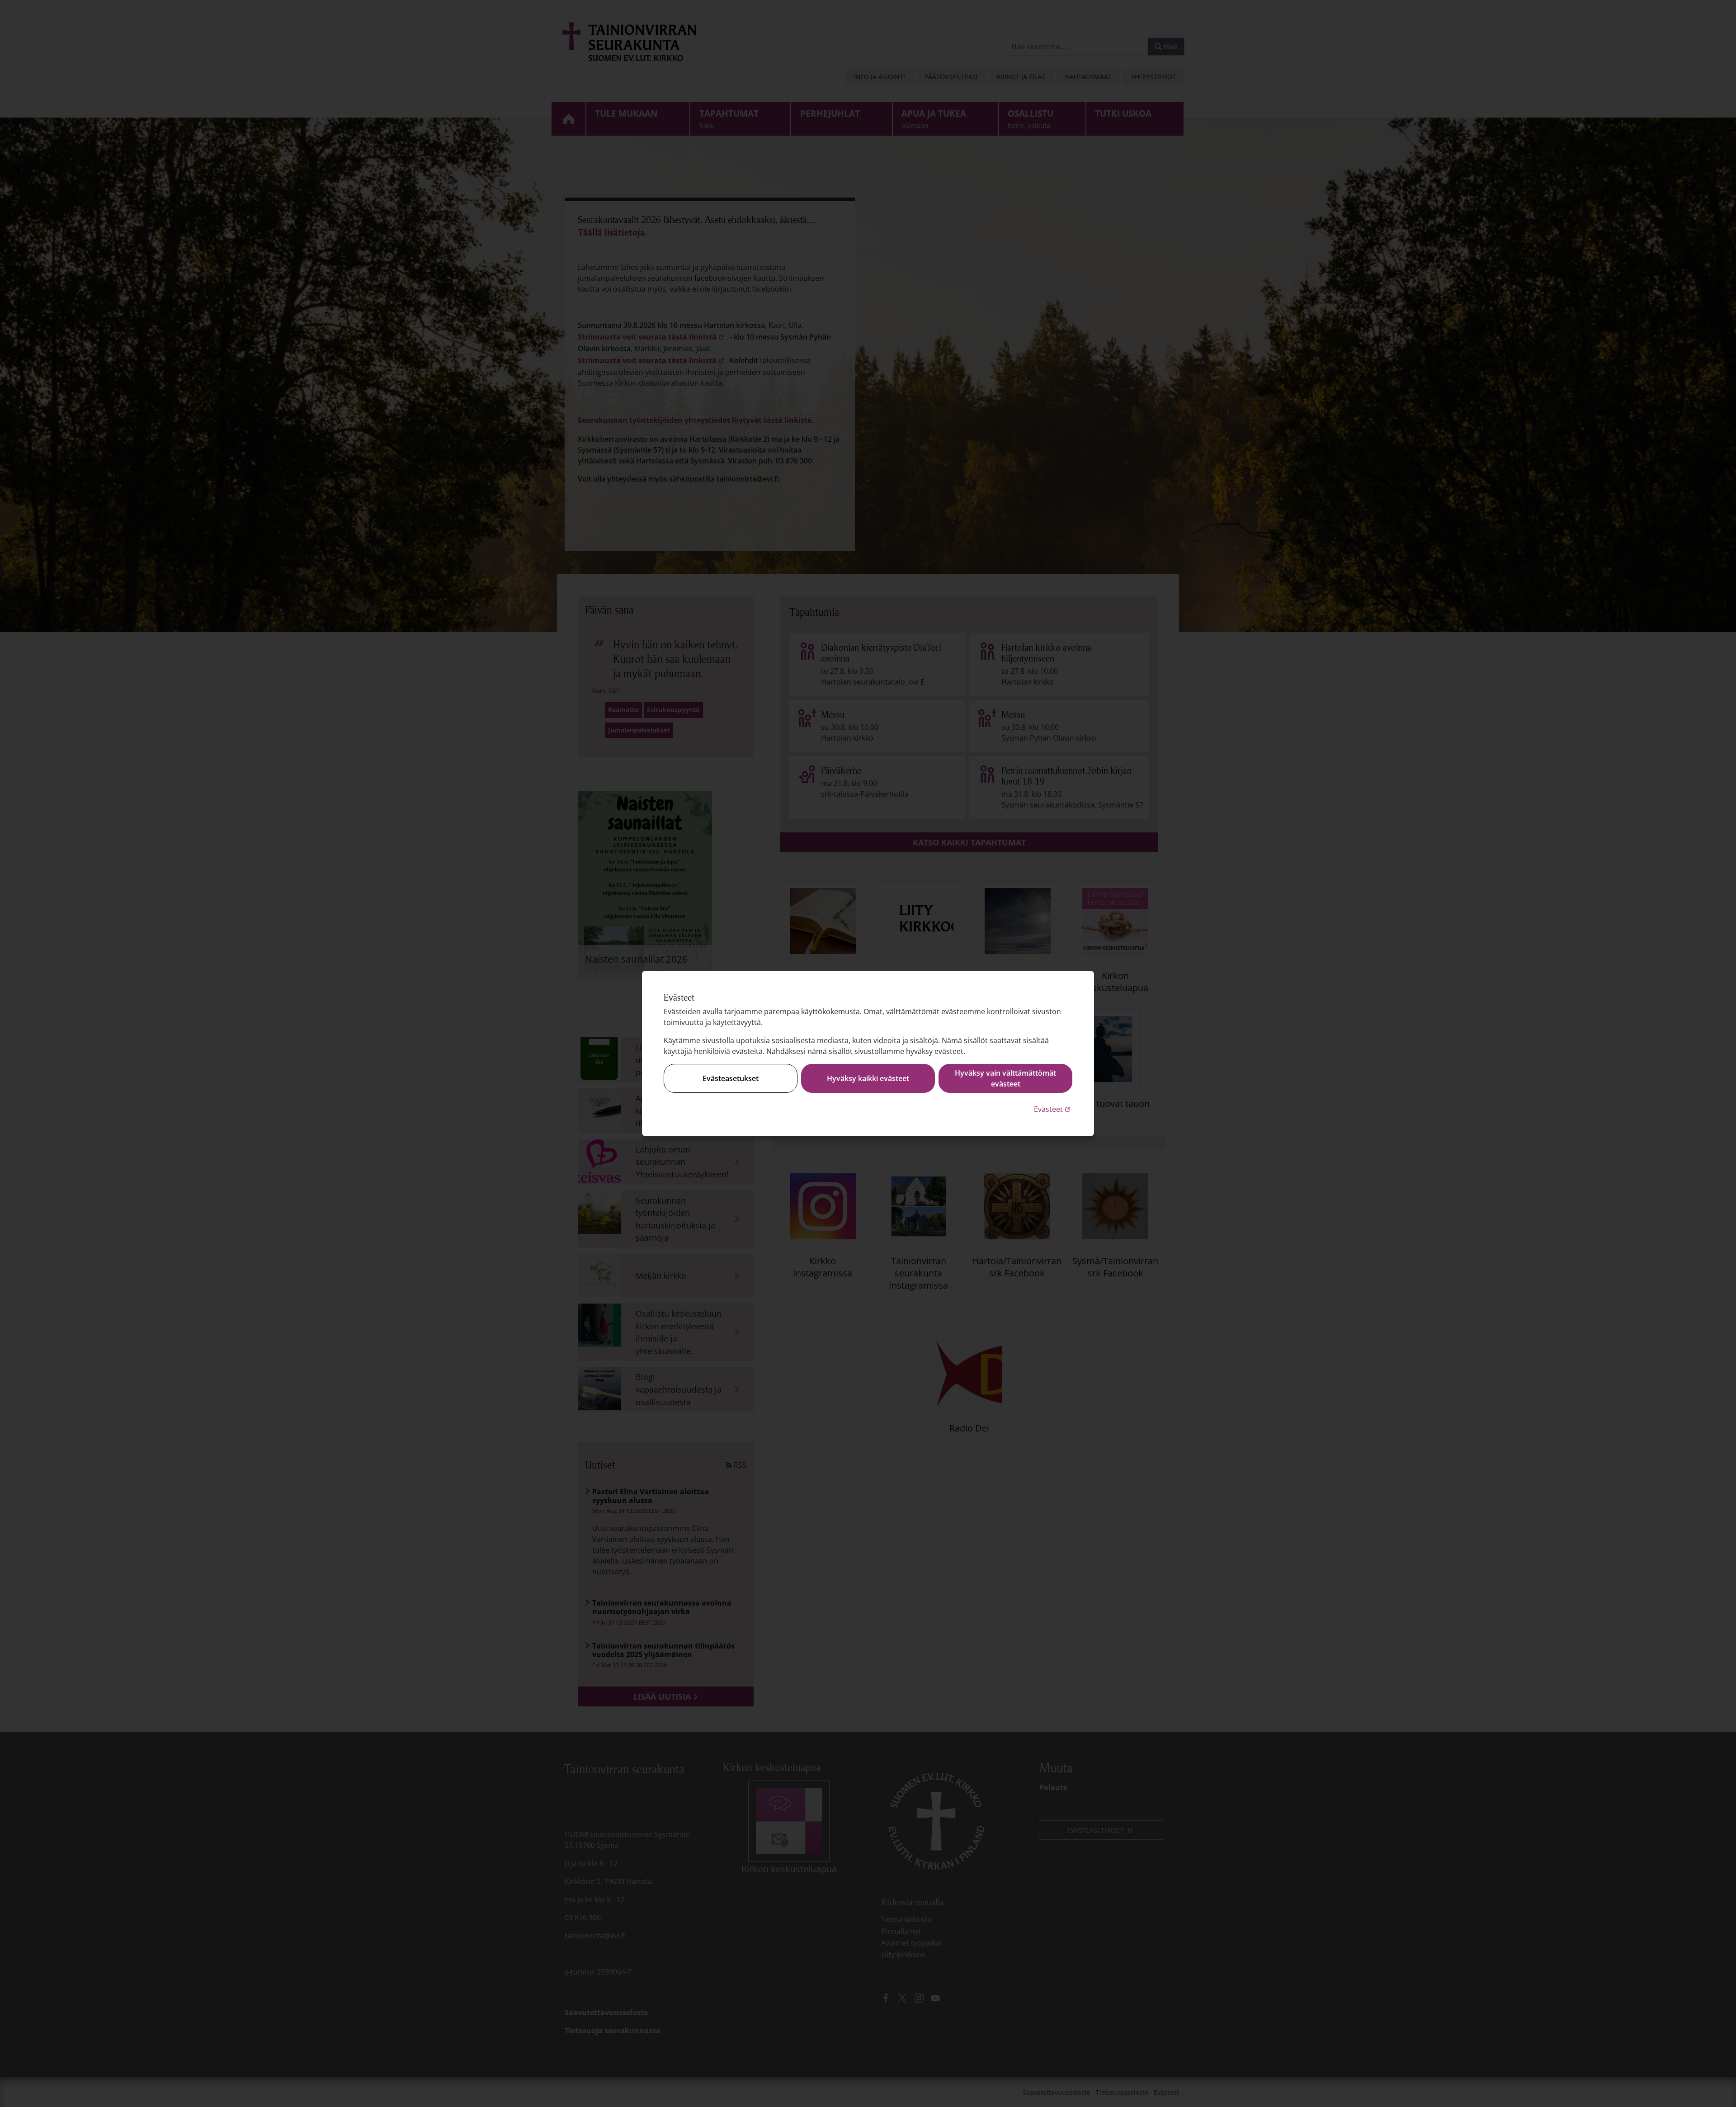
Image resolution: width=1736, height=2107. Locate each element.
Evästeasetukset (731, 1078)
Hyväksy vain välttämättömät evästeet (1005, 1078)
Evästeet (1053, 1109)
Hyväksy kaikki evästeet (868, 1078)
